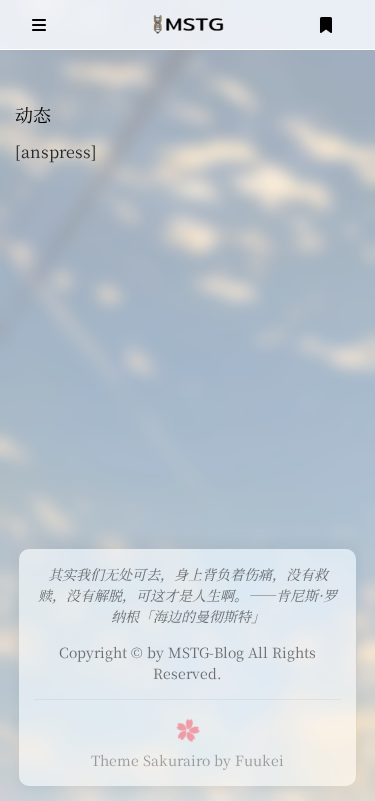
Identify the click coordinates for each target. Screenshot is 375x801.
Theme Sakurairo (150, 760)
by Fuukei (249, 760)
